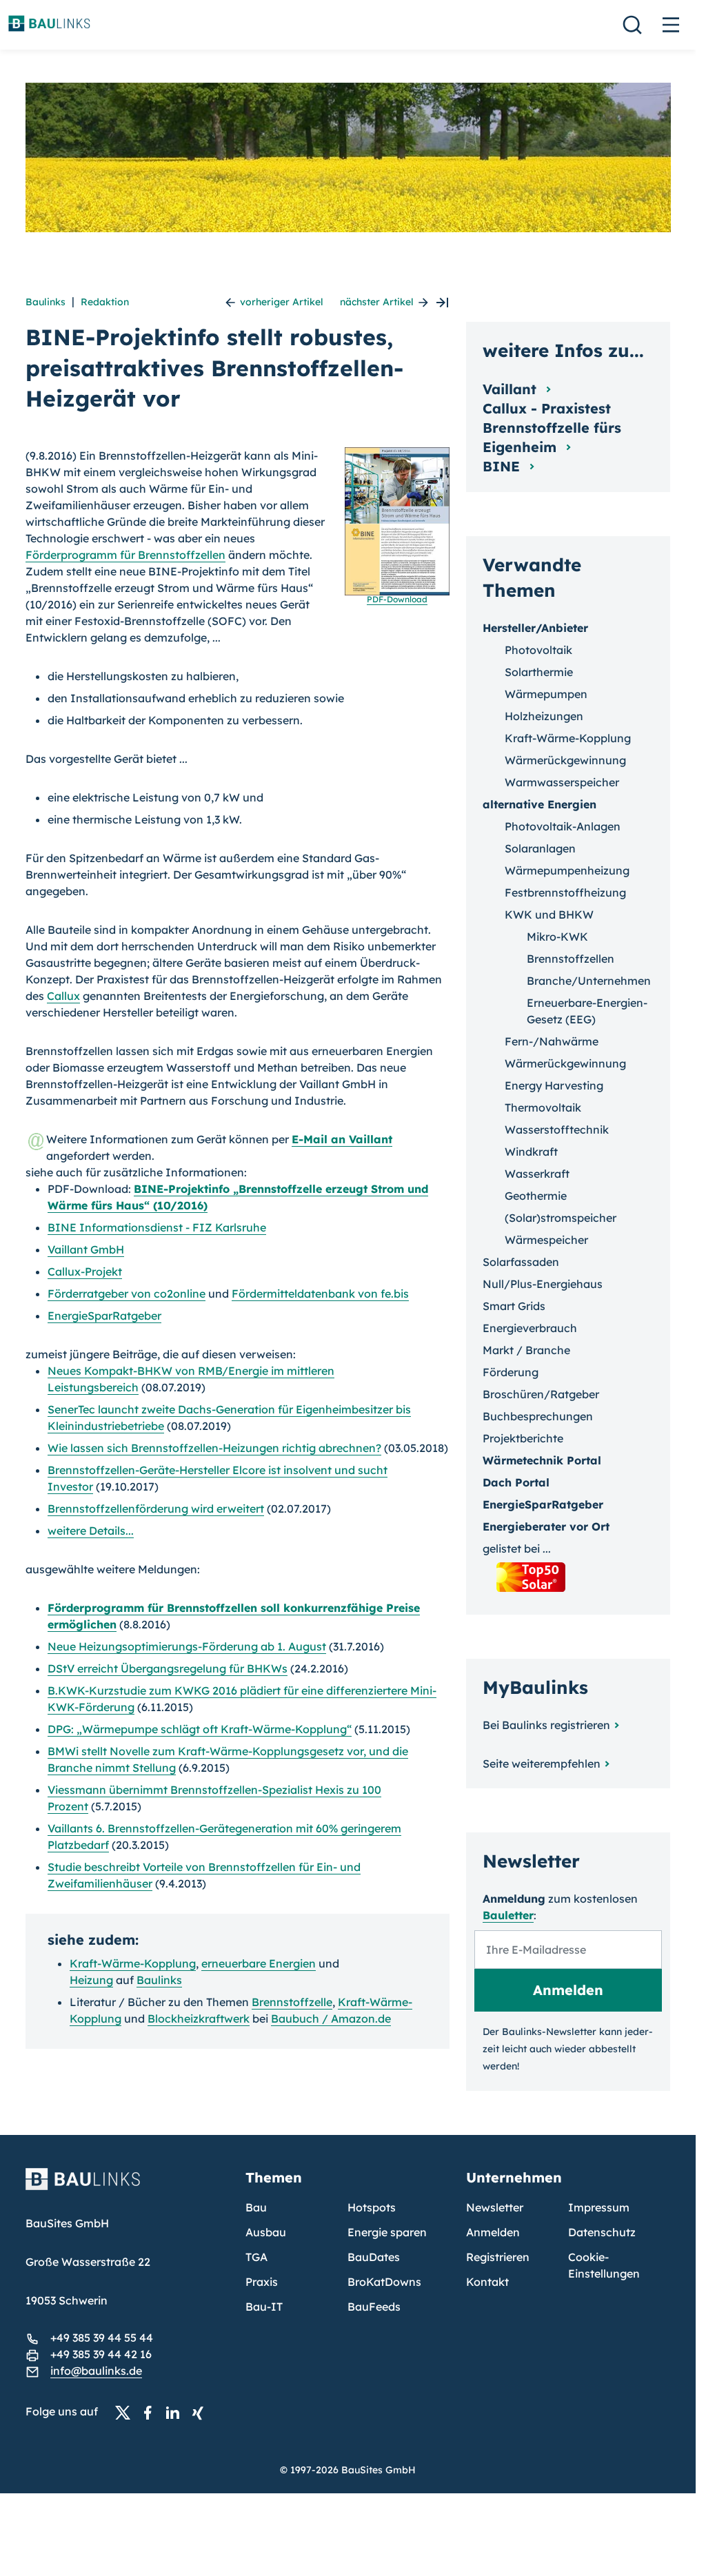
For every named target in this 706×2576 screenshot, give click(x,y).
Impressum (599, 2207)
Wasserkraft (537, 1174)
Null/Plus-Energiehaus (543, 1284)
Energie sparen (387, 2232)
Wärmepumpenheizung (567, 870)
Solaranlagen (540, 848)
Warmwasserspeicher (562, 782)
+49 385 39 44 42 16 (101, 2354)
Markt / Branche (526, 1350)
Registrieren (498, 2257)
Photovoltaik (538, 650)
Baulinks (46, 302)
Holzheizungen (544, 716)
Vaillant (512, 389)
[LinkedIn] (176, 2412)
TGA (256, 2257)
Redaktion (105, 302)
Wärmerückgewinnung (565, 760)
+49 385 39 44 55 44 (102, 2338)
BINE (503, 466)
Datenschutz (602, 2232)
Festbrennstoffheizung (565, 892)
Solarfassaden (521, 1262)
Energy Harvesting (554, 1085)
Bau (256, 2207)
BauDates (374, 2257)
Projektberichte (523, 1438)
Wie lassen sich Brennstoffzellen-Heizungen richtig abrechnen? (214, 1448)
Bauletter (508, 1915)
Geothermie (536, 1196)
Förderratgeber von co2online (127, 1294)
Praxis (262, 2282)
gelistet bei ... (517, 1548)
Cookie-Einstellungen (604, 2265)
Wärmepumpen (546, 694)
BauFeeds (374, 2307)
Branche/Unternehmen (589, 981)
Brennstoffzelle (292, 2002)
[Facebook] (152, 2412)
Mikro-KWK (557, 937)
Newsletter (495, 2207)
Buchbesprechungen (538, 1416)
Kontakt (487, 2282)
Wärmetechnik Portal (542, 1460)
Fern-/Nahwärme (552, 1041)
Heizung (91, 1980)
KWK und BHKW (549, 914)
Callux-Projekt (85, 1271)
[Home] (128, 2187)
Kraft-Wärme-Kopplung (133, 1963)
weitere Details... (91, 1531)
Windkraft (531, 1152)
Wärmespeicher (546, 1240)
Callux (63, 996)
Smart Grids (514, 1306)
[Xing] (201, 2412)
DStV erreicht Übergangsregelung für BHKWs (168, 1668)
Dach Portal (516, 1482)
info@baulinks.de (96, 2371)
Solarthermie (539, 672)
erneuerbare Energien (259, 1963)
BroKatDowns (384, 2282)
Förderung (511, 1372)
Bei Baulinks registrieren (546, 1725)
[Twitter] (127, 2412)
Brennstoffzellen (571, 959)
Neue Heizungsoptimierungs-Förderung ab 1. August (187, 1646)
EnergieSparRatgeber (104, 1316)
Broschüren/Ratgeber (541, 1394)
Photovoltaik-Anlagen (563, 826)
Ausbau (266, 2232)
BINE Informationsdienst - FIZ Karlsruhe (157, 1227)
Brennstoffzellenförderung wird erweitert (156, 1509)
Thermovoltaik (543, 1107)
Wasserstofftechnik (557, 1129)
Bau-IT (264, 2307)
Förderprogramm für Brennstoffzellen (125, 555)
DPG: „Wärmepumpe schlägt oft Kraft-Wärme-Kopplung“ (200, 1729)
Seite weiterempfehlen (542, 1764)
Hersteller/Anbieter (535, 628)
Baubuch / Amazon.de (331, 2018)
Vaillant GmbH (86, 1249)
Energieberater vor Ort (546, 1526)
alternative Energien (539, 804)
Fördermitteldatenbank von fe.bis (320, 1294)
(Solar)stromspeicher (561, 1218)
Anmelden (493, 2232)
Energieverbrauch (530, 1328)
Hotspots (372, 2207)
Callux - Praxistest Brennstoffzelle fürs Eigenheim (552, 428)
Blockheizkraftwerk (199, 2018)
